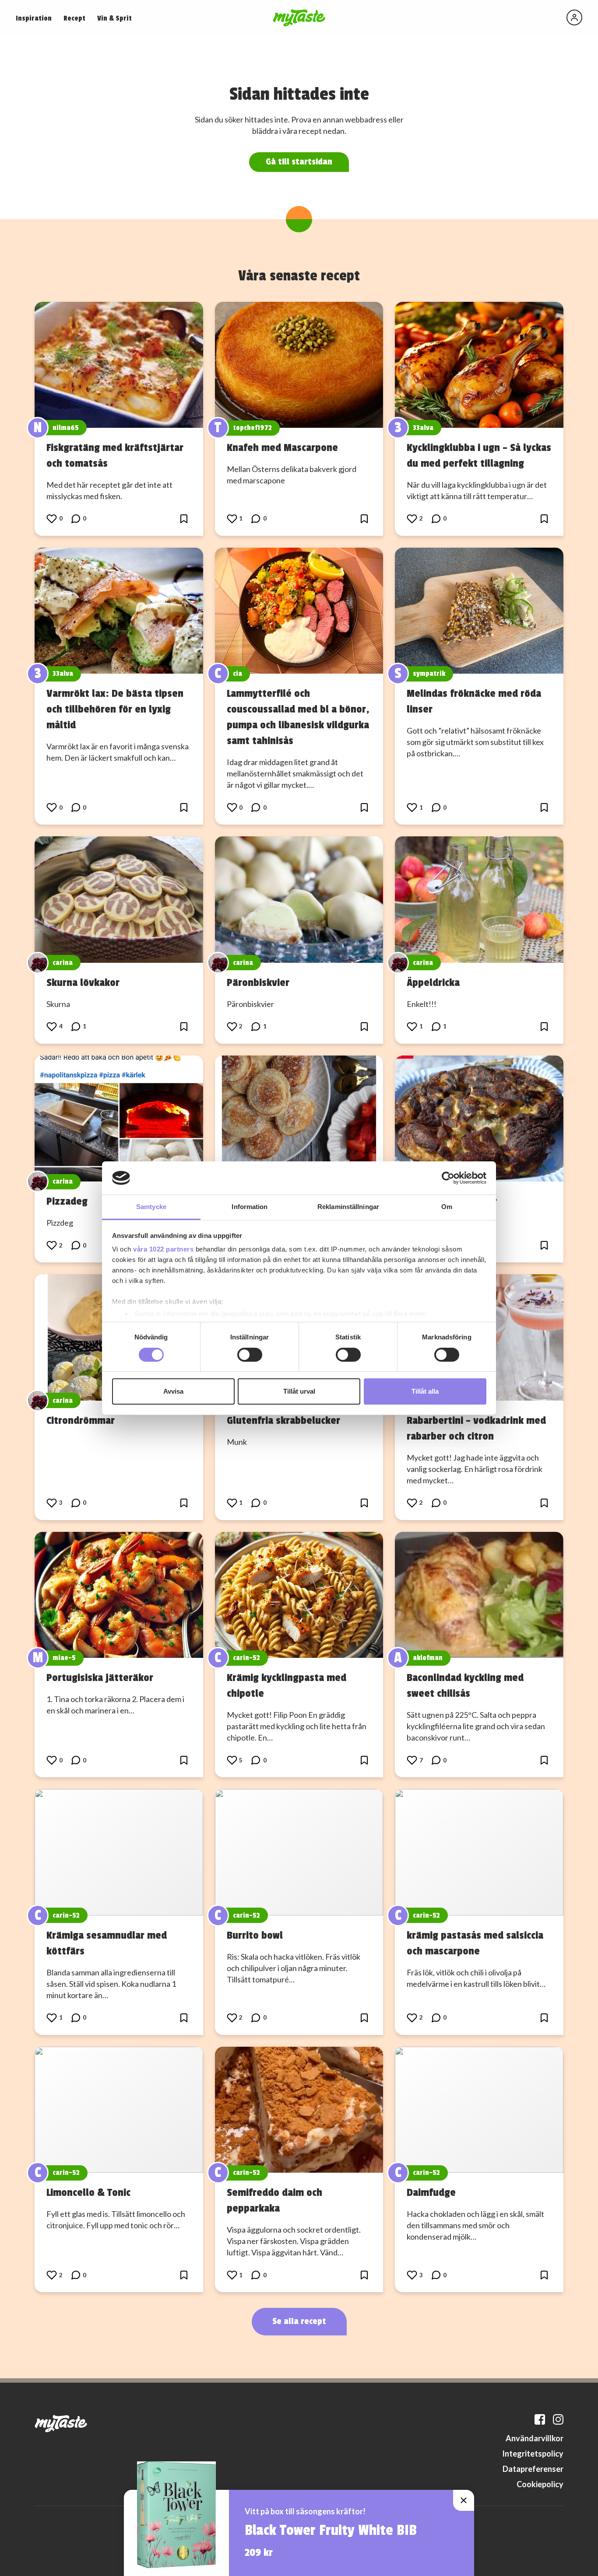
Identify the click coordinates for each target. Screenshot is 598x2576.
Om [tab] (447, 1207)
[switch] (250, 1355)
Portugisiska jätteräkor (100, 1678)
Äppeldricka (433, 982)
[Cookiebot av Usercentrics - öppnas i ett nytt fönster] (448, 1178)
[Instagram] (558, 2419)
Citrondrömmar (81, 1420)
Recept (74, 18)
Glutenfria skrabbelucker (283, 1420)
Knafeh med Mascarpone (282, 447)
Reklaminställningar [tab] (348, 1207)
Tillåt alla (425, 1391)
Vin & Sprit (114, 18)
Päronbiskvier (258, 982)
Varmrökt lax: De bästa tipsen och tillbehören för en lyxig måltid (115, 709)
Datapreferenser (533, 2469)
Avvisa (173, 1391)
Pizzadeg (67, 1201)
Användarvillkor (535, 2438)
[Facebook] (540, 2419)
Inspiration (34, 18)
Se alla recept (299, 2321)
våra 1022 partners (163, 1249)
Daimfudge (431, 2192)
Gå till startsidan (299, 162)
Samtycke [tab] (151, 1207)
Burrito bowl (255, 1935)
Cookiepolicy (540, 2484)
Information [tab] (250, 1207)
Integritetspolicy (533, 2454)
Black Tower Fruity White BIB (331, 2531)
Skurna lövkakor (83, 982)
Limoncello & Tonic (88, 2192)
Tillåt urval (299, 1391)
